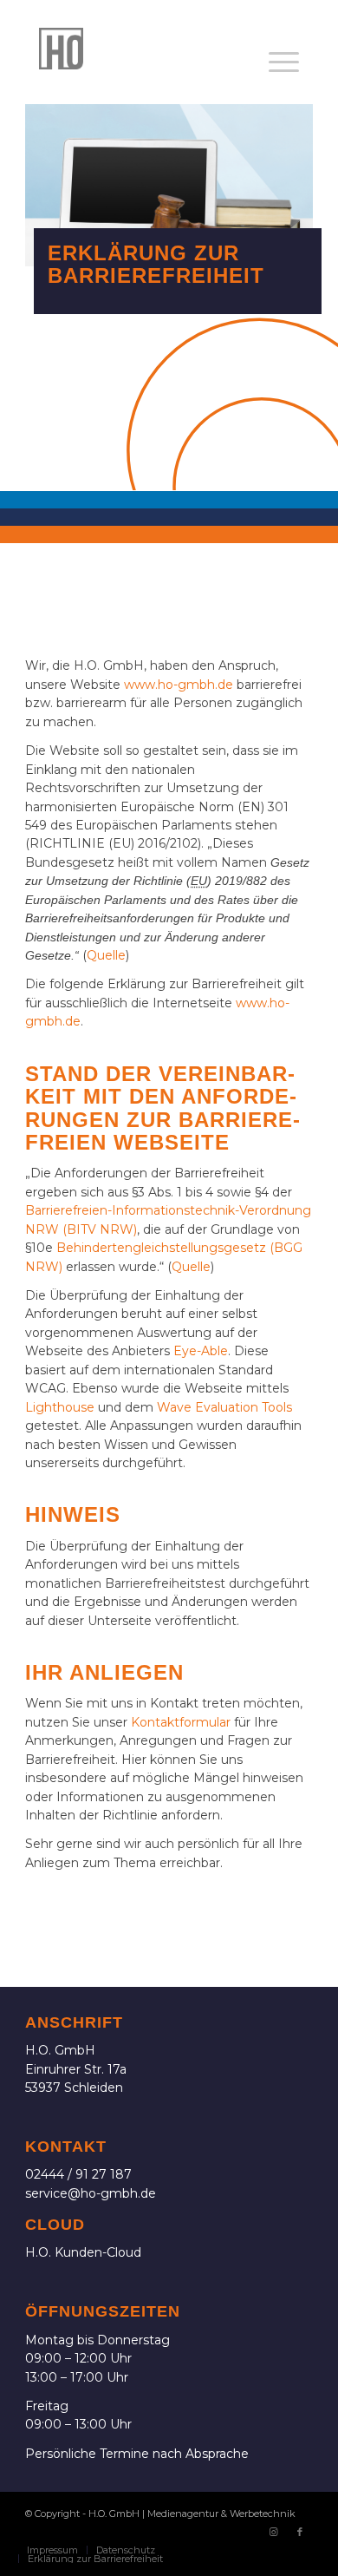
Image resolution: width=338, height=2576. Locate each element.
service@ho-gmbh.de (91, 2193)
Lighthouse (60, 1407)
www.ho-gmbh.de (179, 685)
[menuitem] (284, 62)
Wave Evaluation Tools (224, 1407)
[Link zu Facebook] (300, 2532)
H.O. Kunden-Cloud (83, 2252)
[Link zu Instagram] (274, 2532)
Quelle (106, 955)
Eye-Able (201, 1351)
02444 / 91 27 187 (78, 2174)
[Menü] (284, 62)
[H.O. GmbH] (140, 49)
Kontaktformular (181, 1722)
